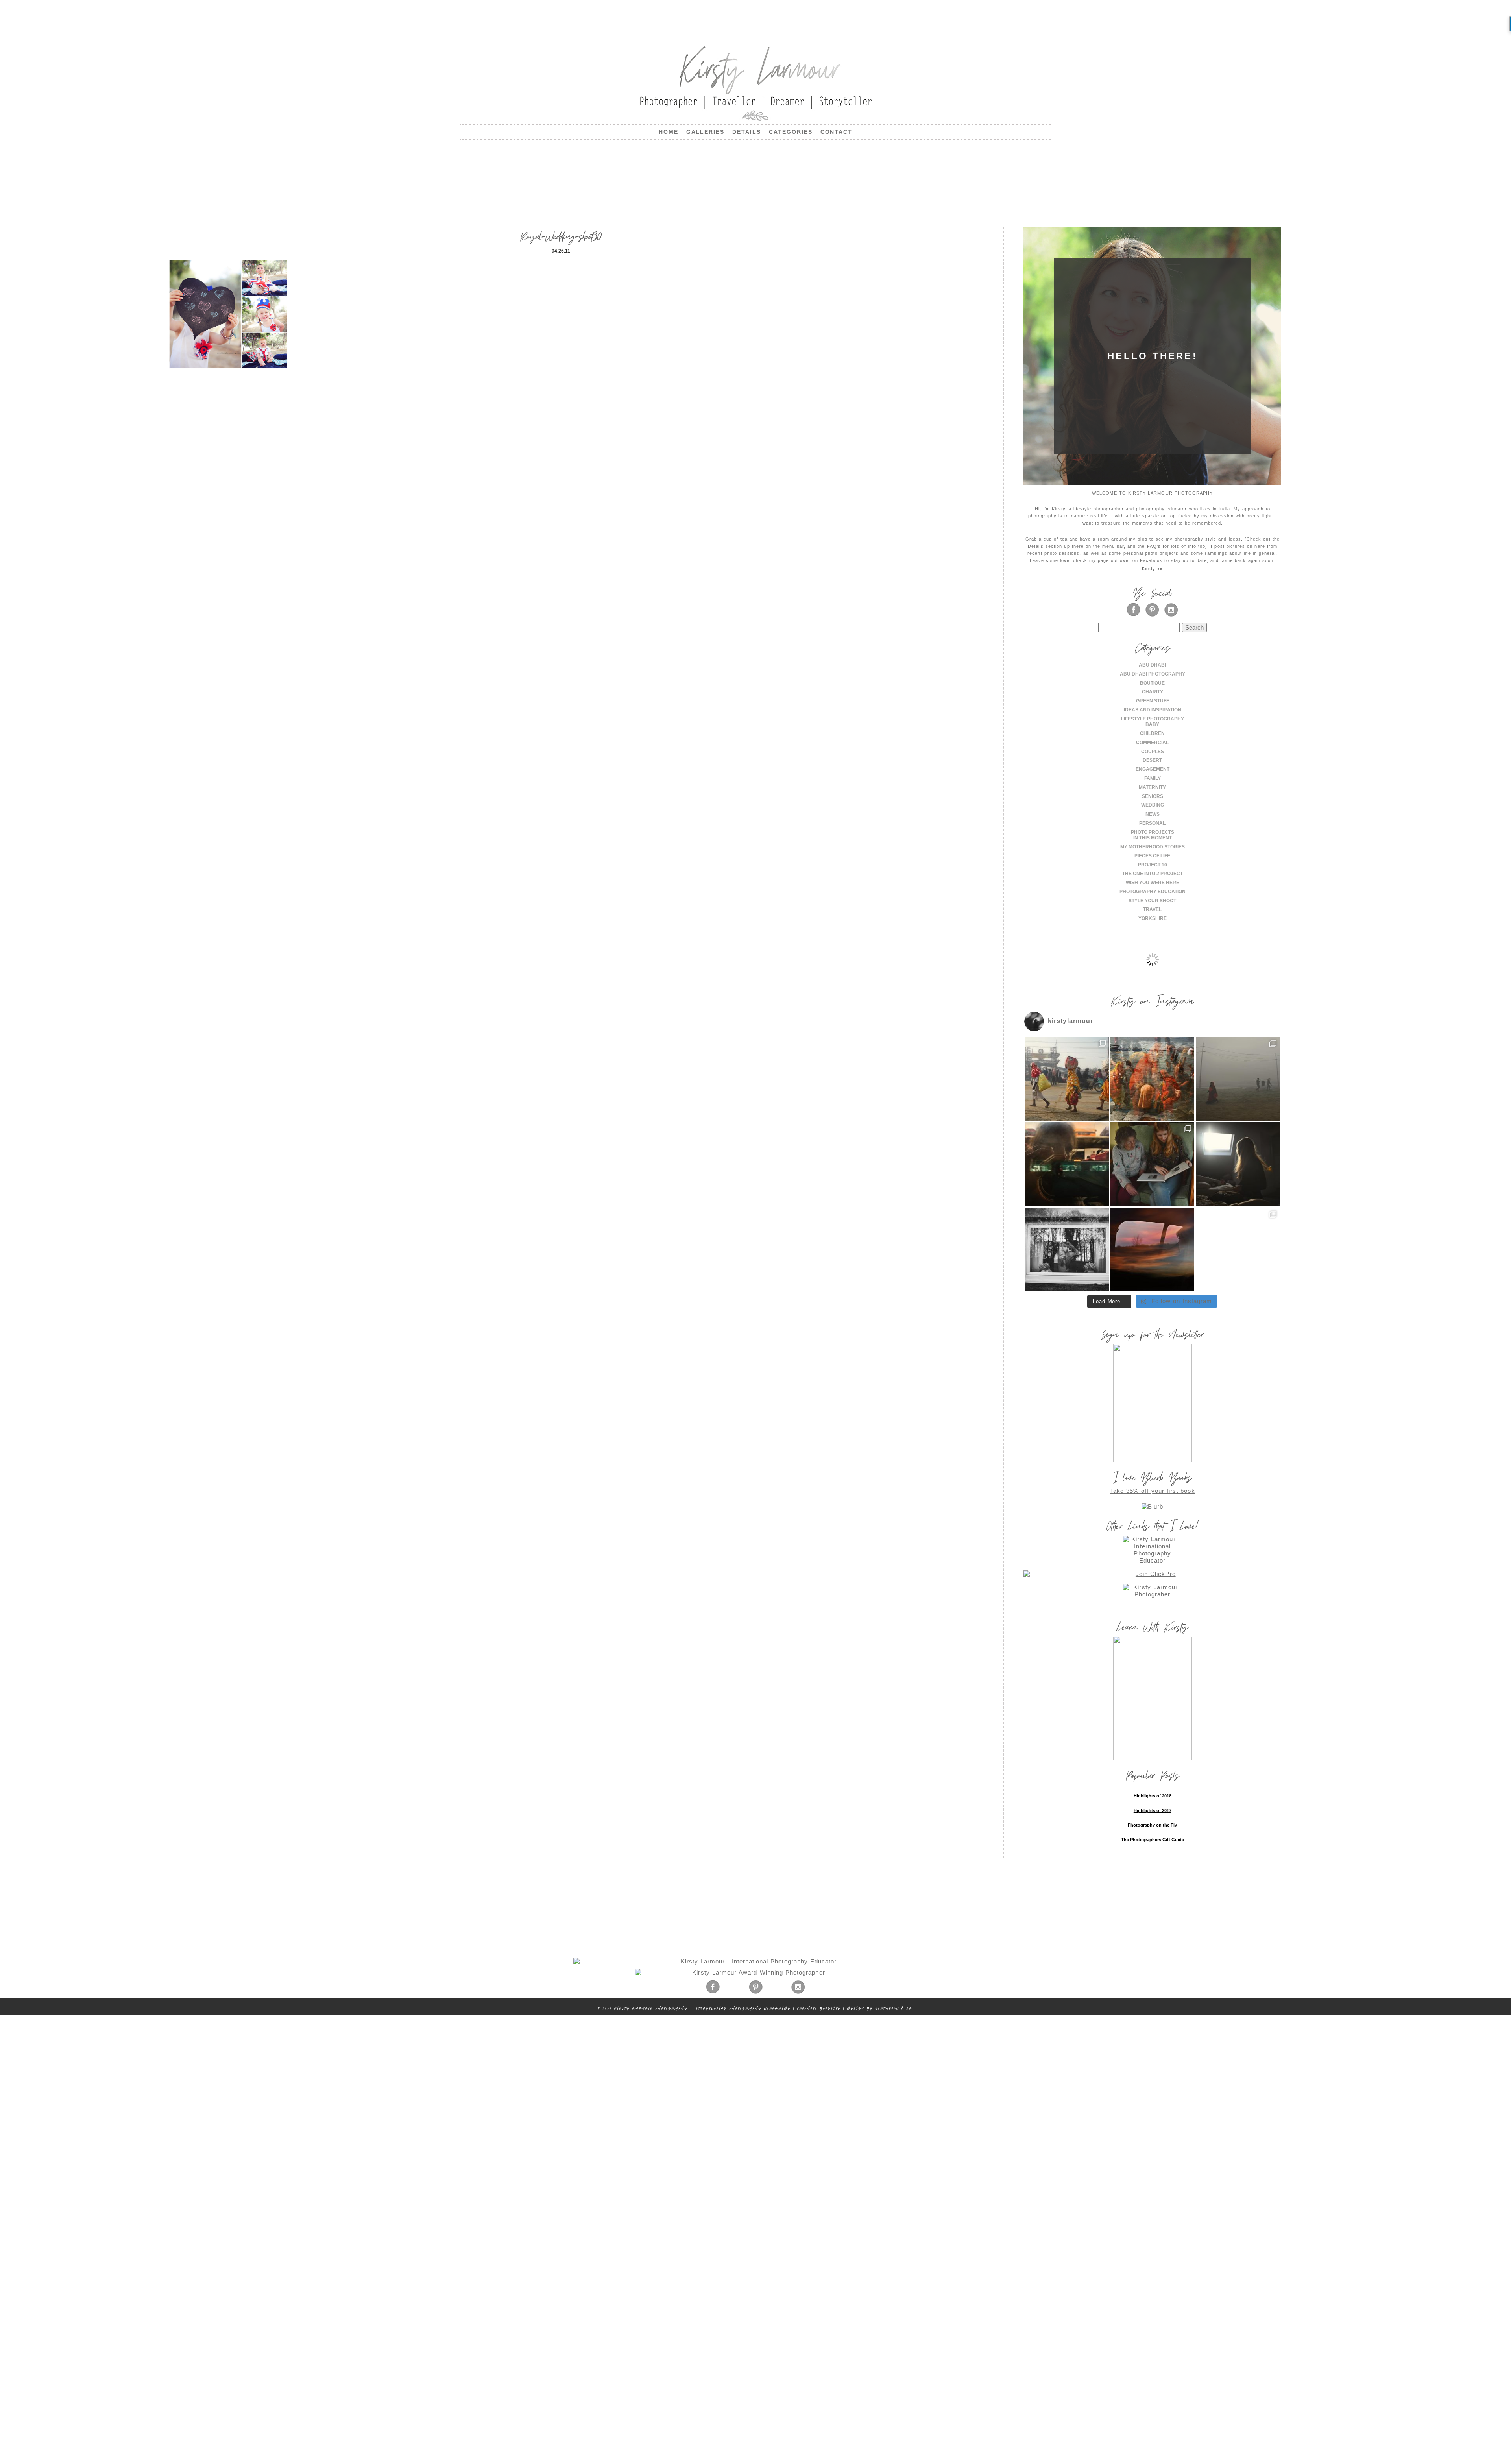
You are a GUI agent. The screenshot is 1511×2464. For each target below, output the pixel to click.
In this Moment (1153, 838)
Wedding (1153, 805)
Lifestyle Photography (1153, 719)
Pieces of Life (1152, 856)
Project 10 (1153, 865)
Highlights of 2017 (1153, 1810)
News (1153, 814)
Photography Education (1153, 892)
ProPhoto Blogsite (819, 2008)
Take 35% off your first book (1153, 1491)
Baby (1152, 724)
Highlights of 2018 (1153, 1796)
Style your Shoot (1152, 901)
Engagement (1153, 769)
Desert (1152, 760)
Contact (837, 132)
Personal (1152, 823)
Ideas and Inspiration (1153, 710)
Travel (1152, 909)
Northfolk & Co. (894, 2008)
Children (1152, 733)
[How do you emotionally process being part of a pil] (1238, 1079)
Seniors (1153, 796)
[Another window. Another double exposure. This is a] (1067, 1250)
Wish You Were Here (1153, 883)
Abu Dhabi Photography (1153, 674)
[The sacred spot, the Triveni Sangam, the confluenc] (1152, 1079)
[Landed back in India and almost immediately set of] (1067, 1164)
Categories (791, 132)
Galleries (706, 132)
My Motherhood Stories (1153, 847)
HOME (669, 132)
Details (747, 132)
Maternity (1152, 787)
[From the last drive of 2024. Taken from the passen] (1152, 1250)
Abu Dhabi (1152, 665)
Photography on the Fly (1152, 1825)
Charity (1153, 692)
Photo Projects (1153, 832)
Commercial (1152, 743)
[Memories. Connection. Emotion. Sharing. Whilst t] (1152, 1164)
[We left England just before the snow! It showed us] (1238, 1250)
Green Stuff (1153, 701)
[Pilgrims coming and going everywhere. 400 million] (1067, 1079)
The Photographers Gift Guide (1153, 1840)
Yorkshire (1153, 918)
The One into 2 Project (1153, 874)
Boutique (1152, 683)
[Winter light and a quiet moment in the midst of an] (1238, 1164)
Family (1153, 778)
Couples (1153, 752)
